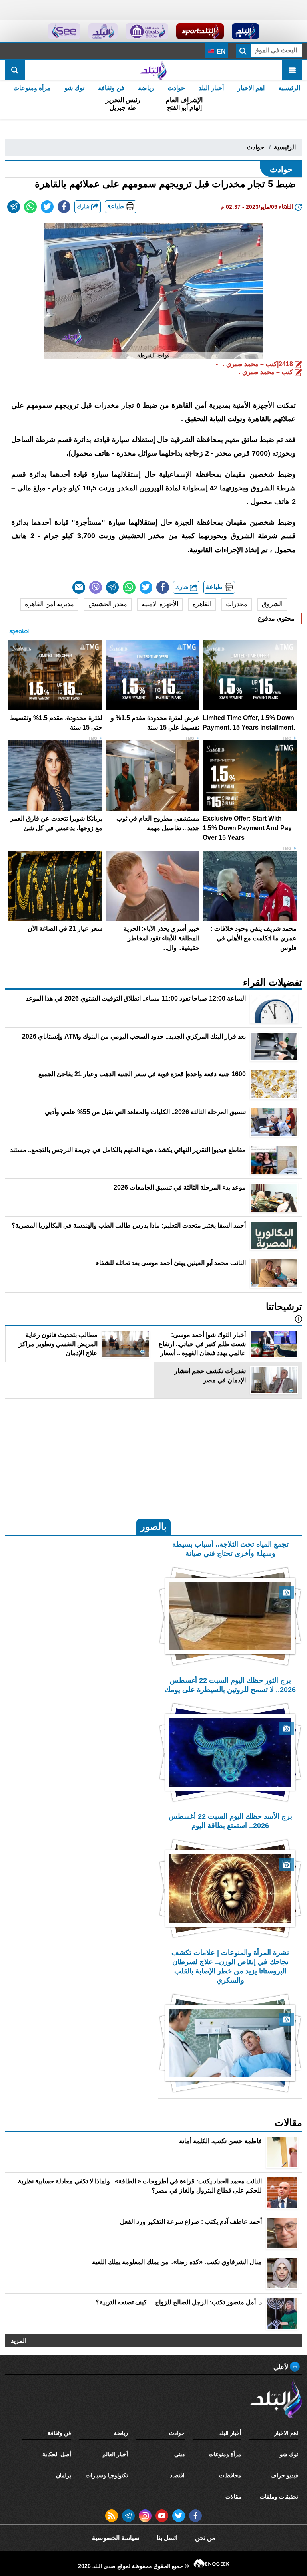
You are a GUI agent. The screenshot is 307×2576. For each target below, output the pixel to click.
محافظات (230, 2475)
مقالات (233, 2497)
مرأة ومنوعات (32, 88)
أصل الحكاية (57, 2454)
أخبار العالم (115, 2454)
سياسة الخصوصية (116, 2538)
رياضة (146, 88)
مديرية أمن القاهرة (49, 604)
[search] (15, 70)
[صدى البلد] (153, 70)
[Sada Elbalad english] (64, 31)
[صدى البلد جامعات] (147, 31)
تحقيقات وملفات (279, 2497)
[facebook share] (64, 207)
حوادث (176, 88)
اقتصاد (177, 2475)
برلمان (64, 2475)
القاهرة (202, 604)
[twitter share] (47, 207)
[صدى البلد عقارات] (103, 31)
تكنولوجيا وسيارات (107, 2475)
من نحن (205, 2538)
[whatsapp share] (30, 207)
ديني (179, 2454)
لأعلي (282, 2367)
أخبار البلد (211, 88)
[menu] (292, 70)
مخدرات (237, 604)
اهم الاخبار (251, 88)
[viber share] (96, 587)
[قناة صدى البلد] (246, 31)
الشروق (272, 604)
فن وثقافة (111, 88)
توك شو (74, 88)
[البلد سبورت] (200, 31)
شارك (84, 207)
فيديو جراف (284, 2475)
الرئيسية (289, 88)
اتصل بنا (167, 2538)
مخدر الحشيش (108, 604)
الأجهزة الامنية (160, 604)
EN (220, 51)
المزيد (19, 2341)
